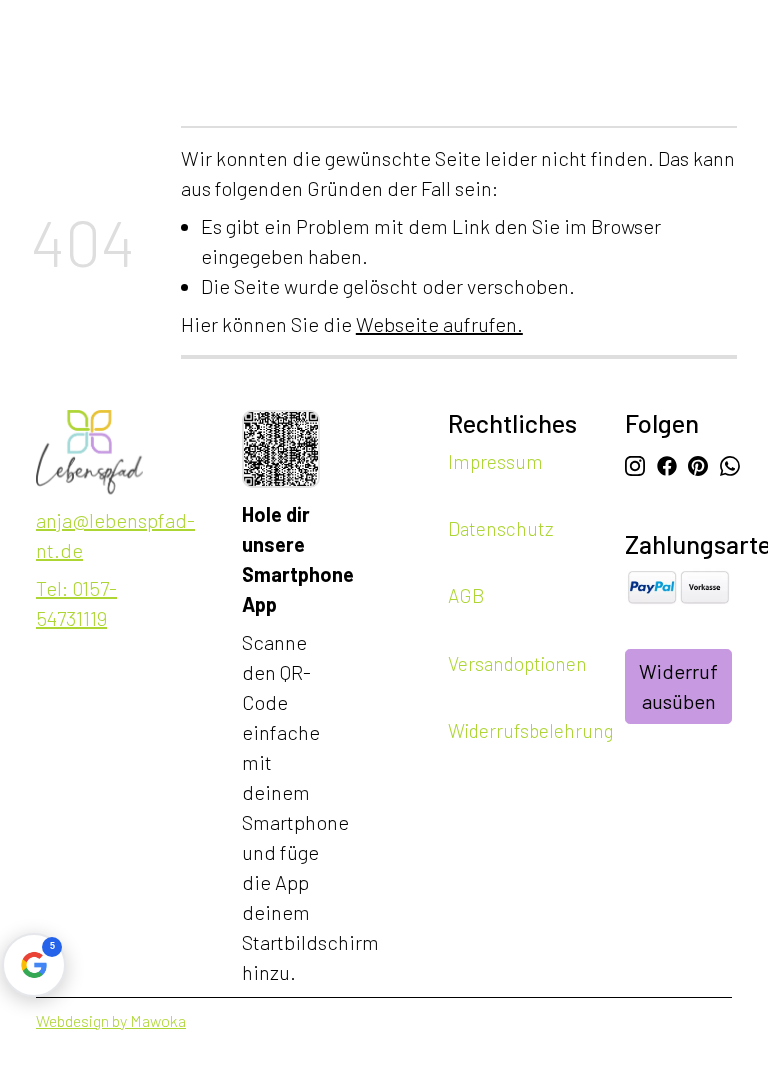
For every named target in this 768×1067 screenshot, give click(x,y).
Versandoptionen (517, 662)
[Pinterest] (698, 463)
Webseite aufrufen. (439, 324)
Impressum (495, 461)
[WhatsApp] (729, 463)
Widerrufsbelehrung (531, 729)
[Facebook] (666, 463)
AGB (466, 595)
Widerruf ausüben (678, 686)
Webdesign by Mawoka (111, 1020)
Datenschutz (500, 528)
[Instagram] (635, 463)
